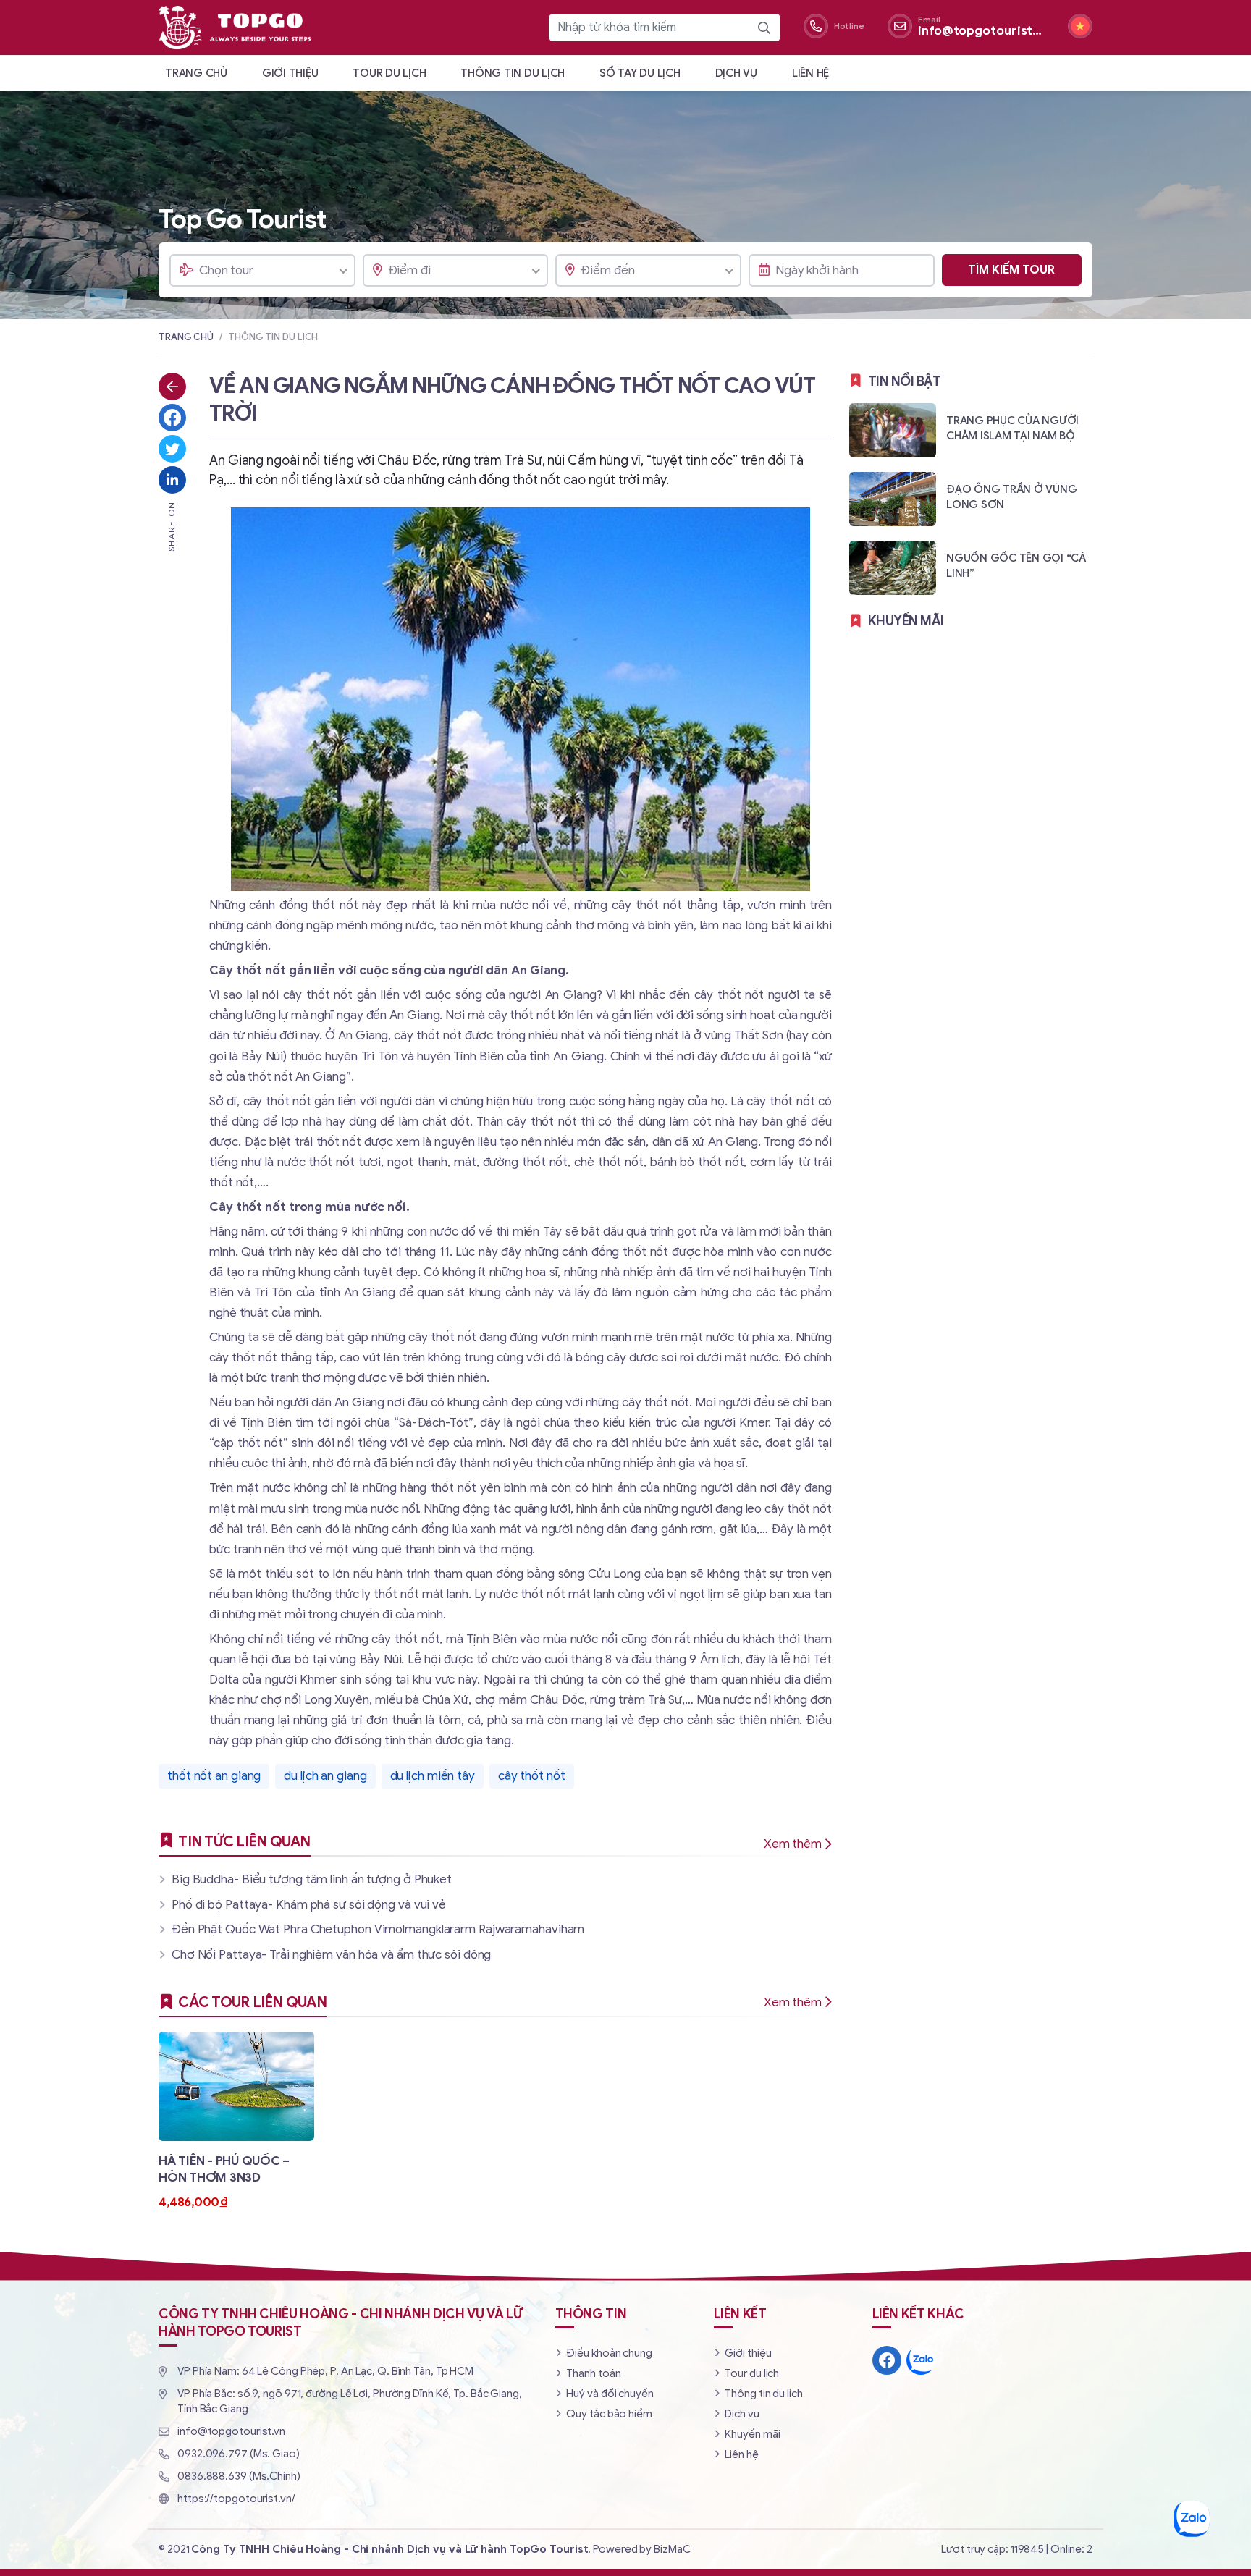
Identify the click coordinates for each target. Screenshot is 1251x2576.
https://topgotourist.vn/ (236, 2499)
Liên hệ (810, 73)
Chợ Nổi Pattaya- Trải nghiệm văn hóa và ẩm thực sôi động (331, 1955)
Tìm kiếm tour (1011, 270)
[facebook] (887, 2360)
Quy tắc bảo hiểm (609, 2414)
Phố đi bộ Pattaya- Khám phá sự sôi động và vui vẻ (309, 1905)
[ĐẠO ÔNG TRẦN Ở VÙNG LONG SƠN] (971, 498)
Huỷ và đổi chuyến (610, 2394)
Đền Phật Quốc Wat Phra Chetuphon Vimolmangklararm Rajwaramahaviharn (378, 1929)
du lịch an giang (325, 1776)
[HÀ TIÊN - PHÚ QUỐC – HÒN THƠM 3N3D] (236, 2121)
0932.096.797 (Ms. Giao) (239, 2454)
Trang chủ (196, 73)
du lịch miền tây (433, 1776)
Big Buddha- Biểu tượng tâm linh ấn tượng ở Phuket (312, 1879)
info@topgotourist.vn (231, 2431)
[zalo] (921, 2360)
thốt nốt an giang (214, 1776)
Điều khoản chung (609, 2353)
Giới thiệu (290, 73)
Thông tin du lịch (513, 73)
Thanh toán (593, 2373)
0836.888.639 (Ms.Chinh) (239, 2476)
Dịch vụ (736, 73)
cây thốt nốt (532, 1776)
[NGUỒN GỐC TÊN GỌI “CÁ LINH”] (971, 567)
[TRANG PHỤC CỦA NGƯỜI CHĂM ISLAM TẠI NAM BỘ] (971, 430)
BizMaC (672, 2549)
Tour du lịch (389, 73)
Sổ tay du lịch (640, 73)
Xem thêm (793, 1844)
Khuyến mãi (752, 2434)
